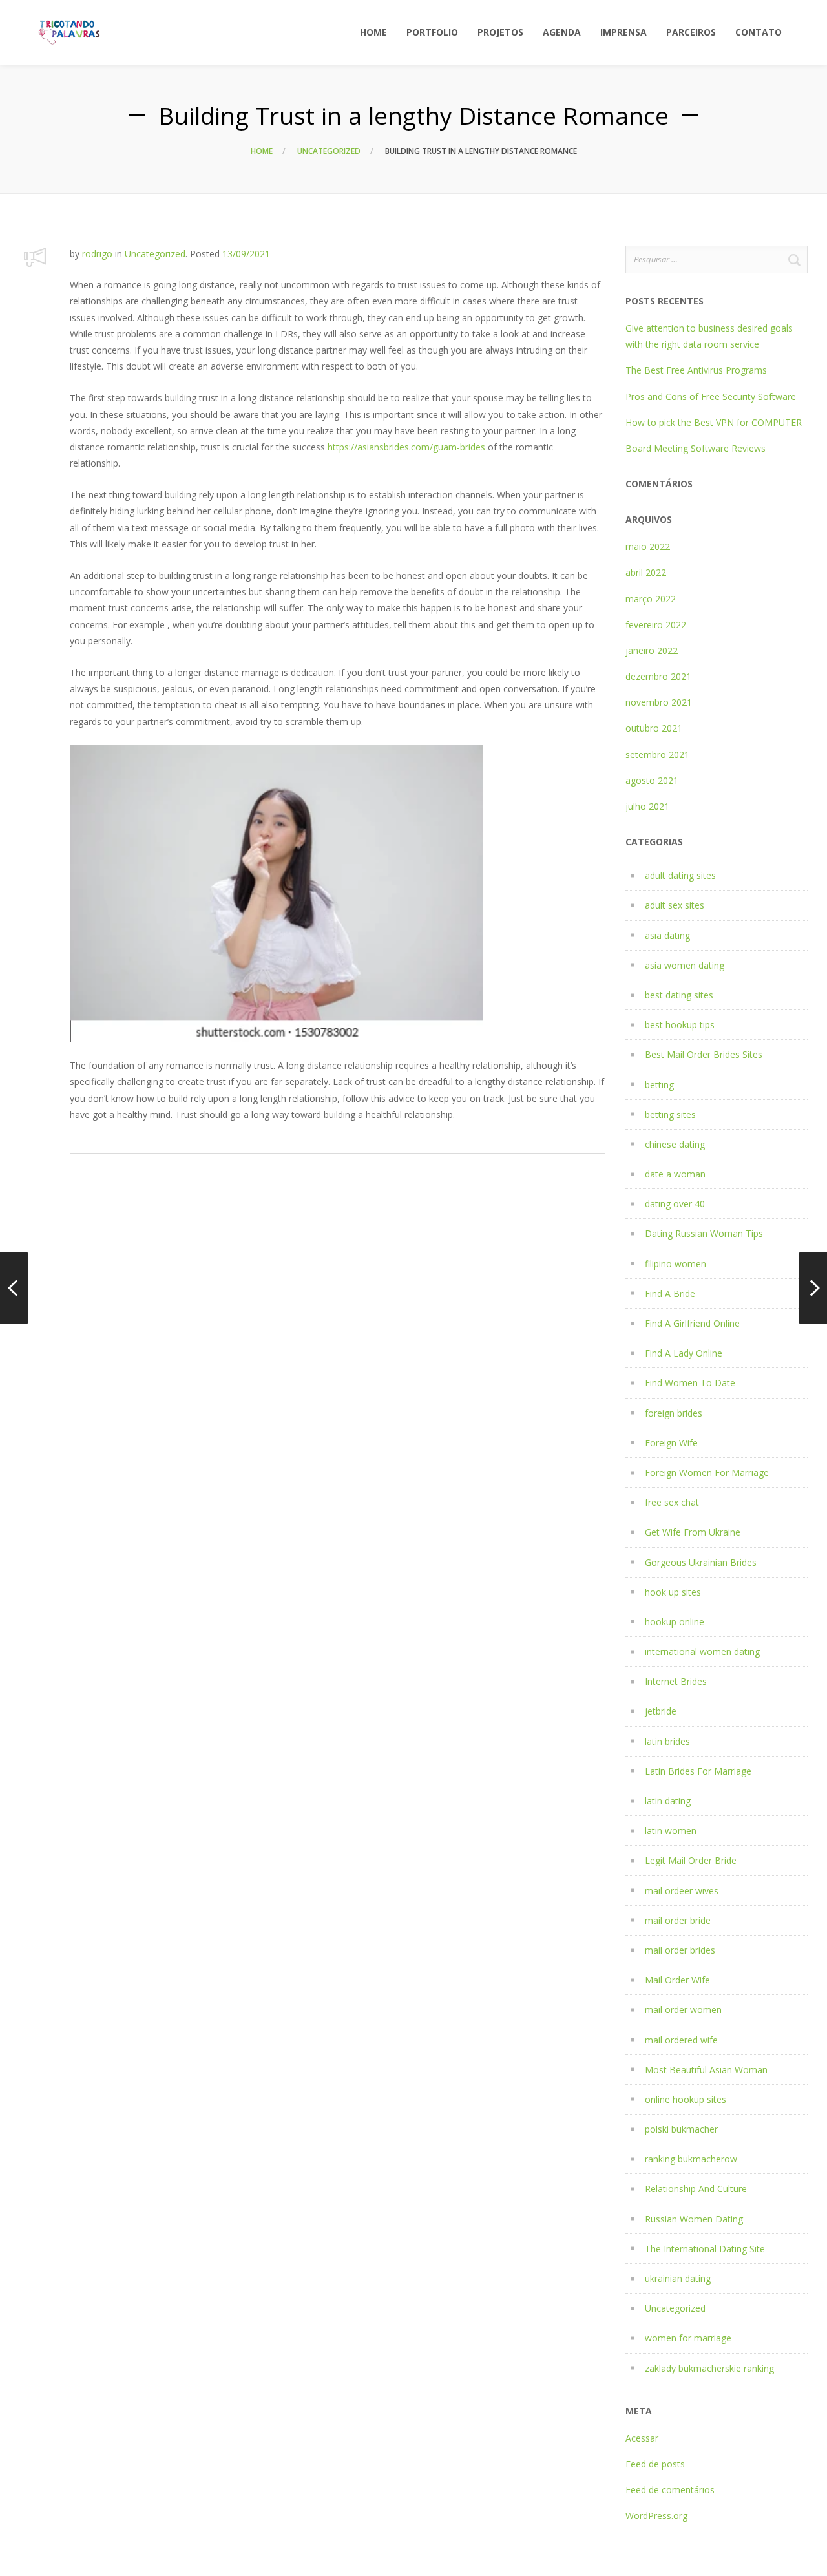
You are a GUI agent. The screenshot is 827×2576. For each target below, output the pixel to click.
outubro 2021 (654, 728)
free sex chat (672, 1502)
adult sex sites (675, 905)
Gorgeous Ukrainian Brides (701, 1562)
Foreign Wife (671, 1443)
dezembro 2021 (658, 676)
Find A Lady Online (684, 1353)
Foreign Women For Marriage (707, 1473)
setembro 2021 (657, 755)
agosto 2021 (652, 780)
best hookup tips (680, 1025)
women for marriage (688, 2338)
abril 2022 (646, 572)
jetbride (661, 1711)
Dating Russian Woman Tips (704, 1233)
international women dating (702, 1652)
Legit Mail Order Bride (691, 1860)
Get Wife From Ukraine (693, 1532)
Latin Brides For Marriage (698, 1771)
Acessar (642, 2438)
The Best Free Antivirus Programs (696, 370)
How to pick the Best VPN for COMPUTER (714, 422)
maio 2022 (648, 546)
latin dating (668, 1801)
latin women (671, 1831)
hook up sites (673, 1592)
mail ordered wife (681, 2040)
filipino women (675, 1264)
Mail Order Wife (677, 1980)
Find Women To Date (690, 1383)
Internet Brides (676, 1681)
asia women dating (685, 965)
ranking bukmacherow (691, 2159)
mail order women (683, 2010)
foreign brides (674, 1413)
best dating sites (679, 995)
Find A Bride (670, 1293)
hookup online (675, 1622)
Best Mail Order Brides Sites (704, 1054)
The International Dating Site (705, 2249)
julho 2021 (647, 806)
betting (659, 1085)
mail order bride (678, 1920)
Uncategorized (329, 151)
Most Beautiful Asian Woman (706, 2070)
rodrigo (97, 254)
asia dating (667, 935)
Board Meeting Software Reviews (696, 448)
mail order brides (680, 1950)
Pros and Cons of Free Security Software (711, 396)
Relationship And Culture (696, 2189)
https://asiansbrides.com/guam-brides (406, 447)
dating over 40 (675, 1204)
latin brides (667, 1741)
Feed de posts (655, 2464)
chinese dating (675, 1144)
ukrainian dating (678, 2278)
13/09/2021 (246, 254)
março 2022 (651, 599)
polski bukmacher (681, 2129)
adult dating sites (680, 875)
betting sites (670, 1114)
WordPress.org (656, 2516)
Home (262, 151)
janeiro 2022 (652, 650)
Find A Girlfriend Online (692, 1323)
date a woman (675, 1174)
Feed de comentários (670, 2490)
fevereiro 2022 (656, 625)
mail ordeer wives (682, 1891)
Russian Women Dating (694, 2219)
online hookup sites (686, 2099)
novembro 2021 (659, 702)
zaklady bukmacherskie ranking (709, 2368)
